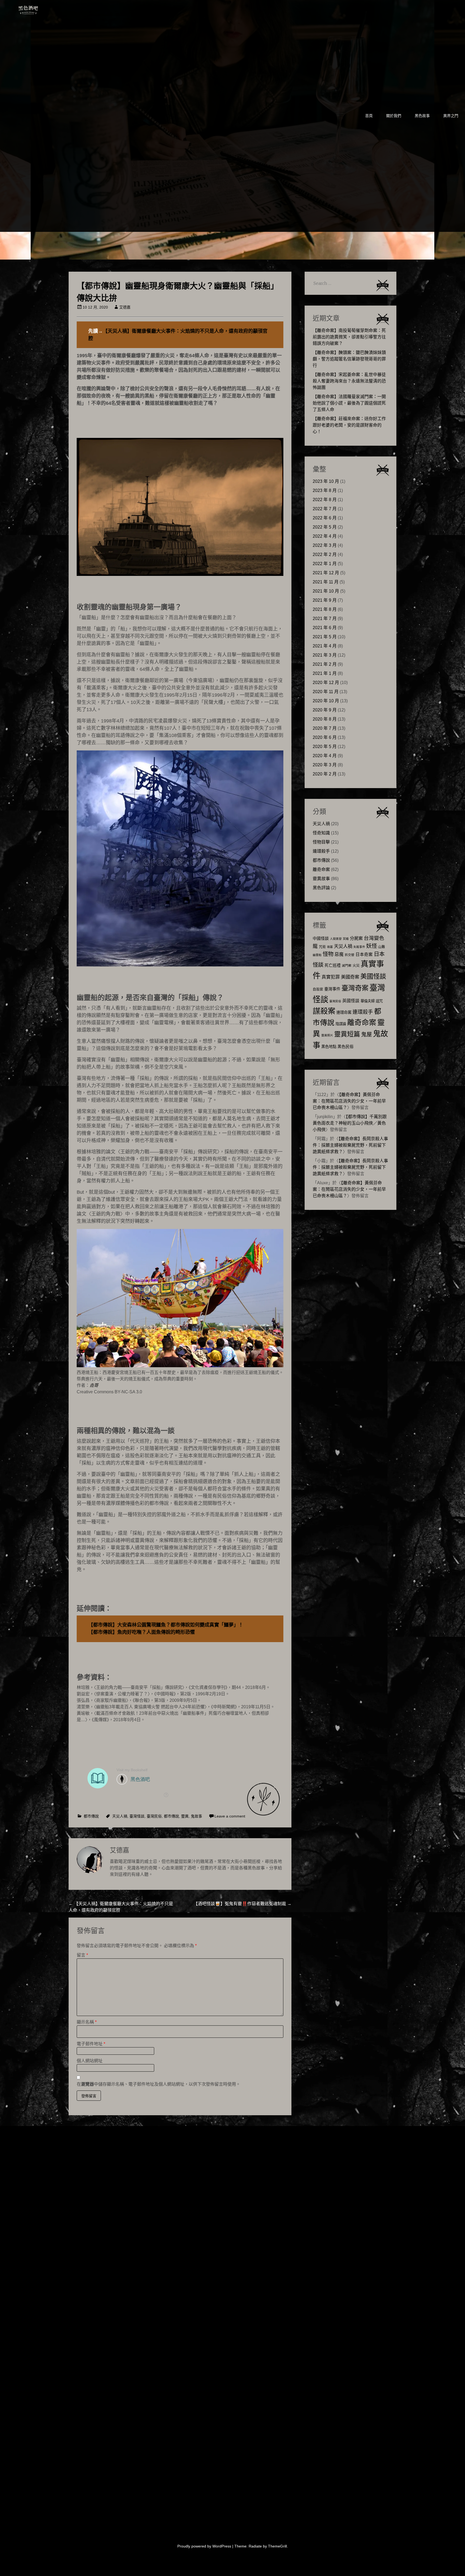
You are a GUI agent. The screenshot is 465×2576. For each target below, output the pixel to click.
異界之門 (451, 116)
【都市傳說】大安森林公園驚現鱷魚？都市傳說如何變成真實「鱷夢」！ (166, 1625)
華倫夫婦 (368, 1001)
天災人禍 (120, 1816)
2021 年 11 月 (326, 582)
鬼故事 (196, 1816)
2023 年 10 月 (326, 481)
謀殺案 (324, 1011)
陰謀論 (341, 1024)
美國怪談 (373, 976)
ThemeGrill (277, 2546)
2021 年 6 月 (325, 628)
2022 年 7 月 (325, 509)
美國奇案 (350, 977)
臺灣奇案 (355, 988)
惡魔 (339, 954)
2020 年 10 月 (326, 701)
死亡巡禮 (333, 965)
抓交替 (350, 955)
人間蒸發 (336, 939)
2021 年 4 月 (325, 646)
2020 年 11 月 (326, 692)
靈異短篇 (347, 1034)
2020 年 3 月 (325, 765)
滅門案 (347, 966)
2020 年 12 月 (326, 683)
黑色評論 (321, 888)
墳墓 (330, 947)
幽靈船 (317, 955)
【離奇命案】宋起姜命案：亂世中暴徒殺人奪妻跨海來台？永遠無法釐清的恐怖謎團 (349, 381)
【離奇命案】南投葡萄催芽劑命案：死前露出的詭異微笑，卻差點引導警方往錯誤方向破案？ (349, 337)
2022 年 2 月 (325, 554)
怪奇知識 (321, 833)
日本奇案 (364, 954)
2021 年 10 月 (326, 591)
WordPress (222, 2546)
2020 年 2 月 (325, 774)
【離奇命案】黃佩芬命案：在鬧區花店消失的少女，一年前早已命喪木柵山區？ (349, 1101)
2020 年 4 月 (325, 756)
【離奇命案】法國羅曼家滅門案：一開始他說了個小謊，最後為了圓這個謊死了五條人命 (349, 403)
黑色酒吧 (45, 9)
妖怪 (372, 946)
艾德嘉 (125, 307)
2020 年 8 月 (325, 719)
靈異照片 (327, 1035)
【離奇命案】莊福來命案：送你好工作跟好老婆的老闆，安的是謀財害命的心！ (349, 425)
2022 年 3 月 (325, 545)
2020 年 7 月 (325, 728)
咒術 (322, 947)
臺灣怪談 (137, 1816)
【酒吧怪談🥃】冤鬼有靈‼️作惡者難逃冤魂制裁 (242, 1904)
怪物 (328, 954)
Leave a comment (230, 1816)
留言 (82, 1955)
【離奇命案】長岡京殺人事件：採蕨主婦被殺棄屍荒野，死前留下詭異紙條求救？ (350, 1145)
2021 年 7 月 (325, 619)
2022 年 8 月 (325, 500)
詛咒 (379, 1001)
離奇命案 (321, 869)
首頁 (369, 116)
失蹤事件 (359, 947)
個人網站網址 (90, 2061)
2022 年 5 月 (325, 527)
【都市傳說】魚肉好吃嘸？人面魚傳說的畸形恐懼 (142, 1632)
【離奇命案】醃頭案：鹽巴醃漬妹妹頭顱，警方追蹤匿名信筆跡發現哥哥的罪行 (349, 359)
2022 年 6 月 (325, 518)
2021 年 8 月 (325, 609)
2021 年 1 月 (325, 673)
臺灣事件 (332, 989)
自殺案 (318, 989)
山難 (382, 947)
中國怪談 (321, 938)
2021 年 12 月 (326, 573)
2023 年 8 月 (325, 490)
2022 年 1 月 (325, 564)
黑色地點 (329, 1047)
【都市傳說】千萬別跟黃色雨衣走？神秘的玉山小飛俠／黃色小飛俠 (350, 1123)
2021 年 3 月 (325, 655)
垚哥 (94, 1385)
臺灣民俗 (154, 1816)
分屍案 (356, 938)
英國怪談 (351, 1001)
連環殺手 (321, 851)
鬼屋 (367, 1034)
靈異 (185, 1816)
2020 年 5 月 (325, 747)
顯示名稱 (87, 2022)
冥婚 (346, 939)
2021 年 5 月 (325, 637)
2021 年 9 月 (325, 600)
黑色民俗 (346, 1046)
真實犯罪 (331, 977)
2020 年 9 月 (325, 710)
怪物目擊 (321, 842)
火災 (356, 965)
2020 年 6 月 (325, 737)
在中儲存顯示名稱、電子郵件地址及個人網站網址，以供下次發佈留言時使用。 (158, 2084)
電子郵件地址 (91, 2044)
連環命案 (344, 1012)
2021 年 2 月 (325, 664)
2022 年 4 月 (325, 536)
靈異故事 (321, 879)
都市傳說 (91, 1816)
